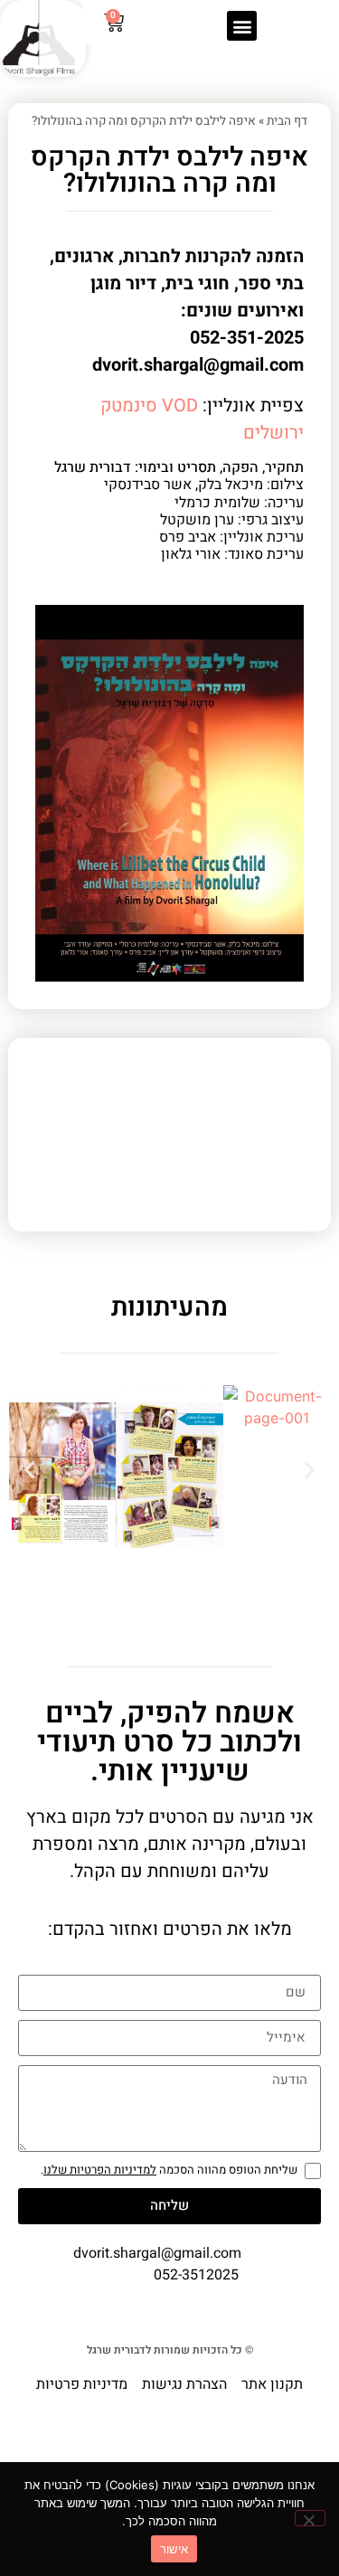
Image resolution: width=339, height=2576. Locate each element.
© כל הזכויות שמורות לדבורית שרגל (170, 2350)
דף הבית (287, 121)
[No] (310, 2518)
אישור (174, 2549)
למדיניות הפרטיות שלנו (100, 2170)
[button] (242, 26)
